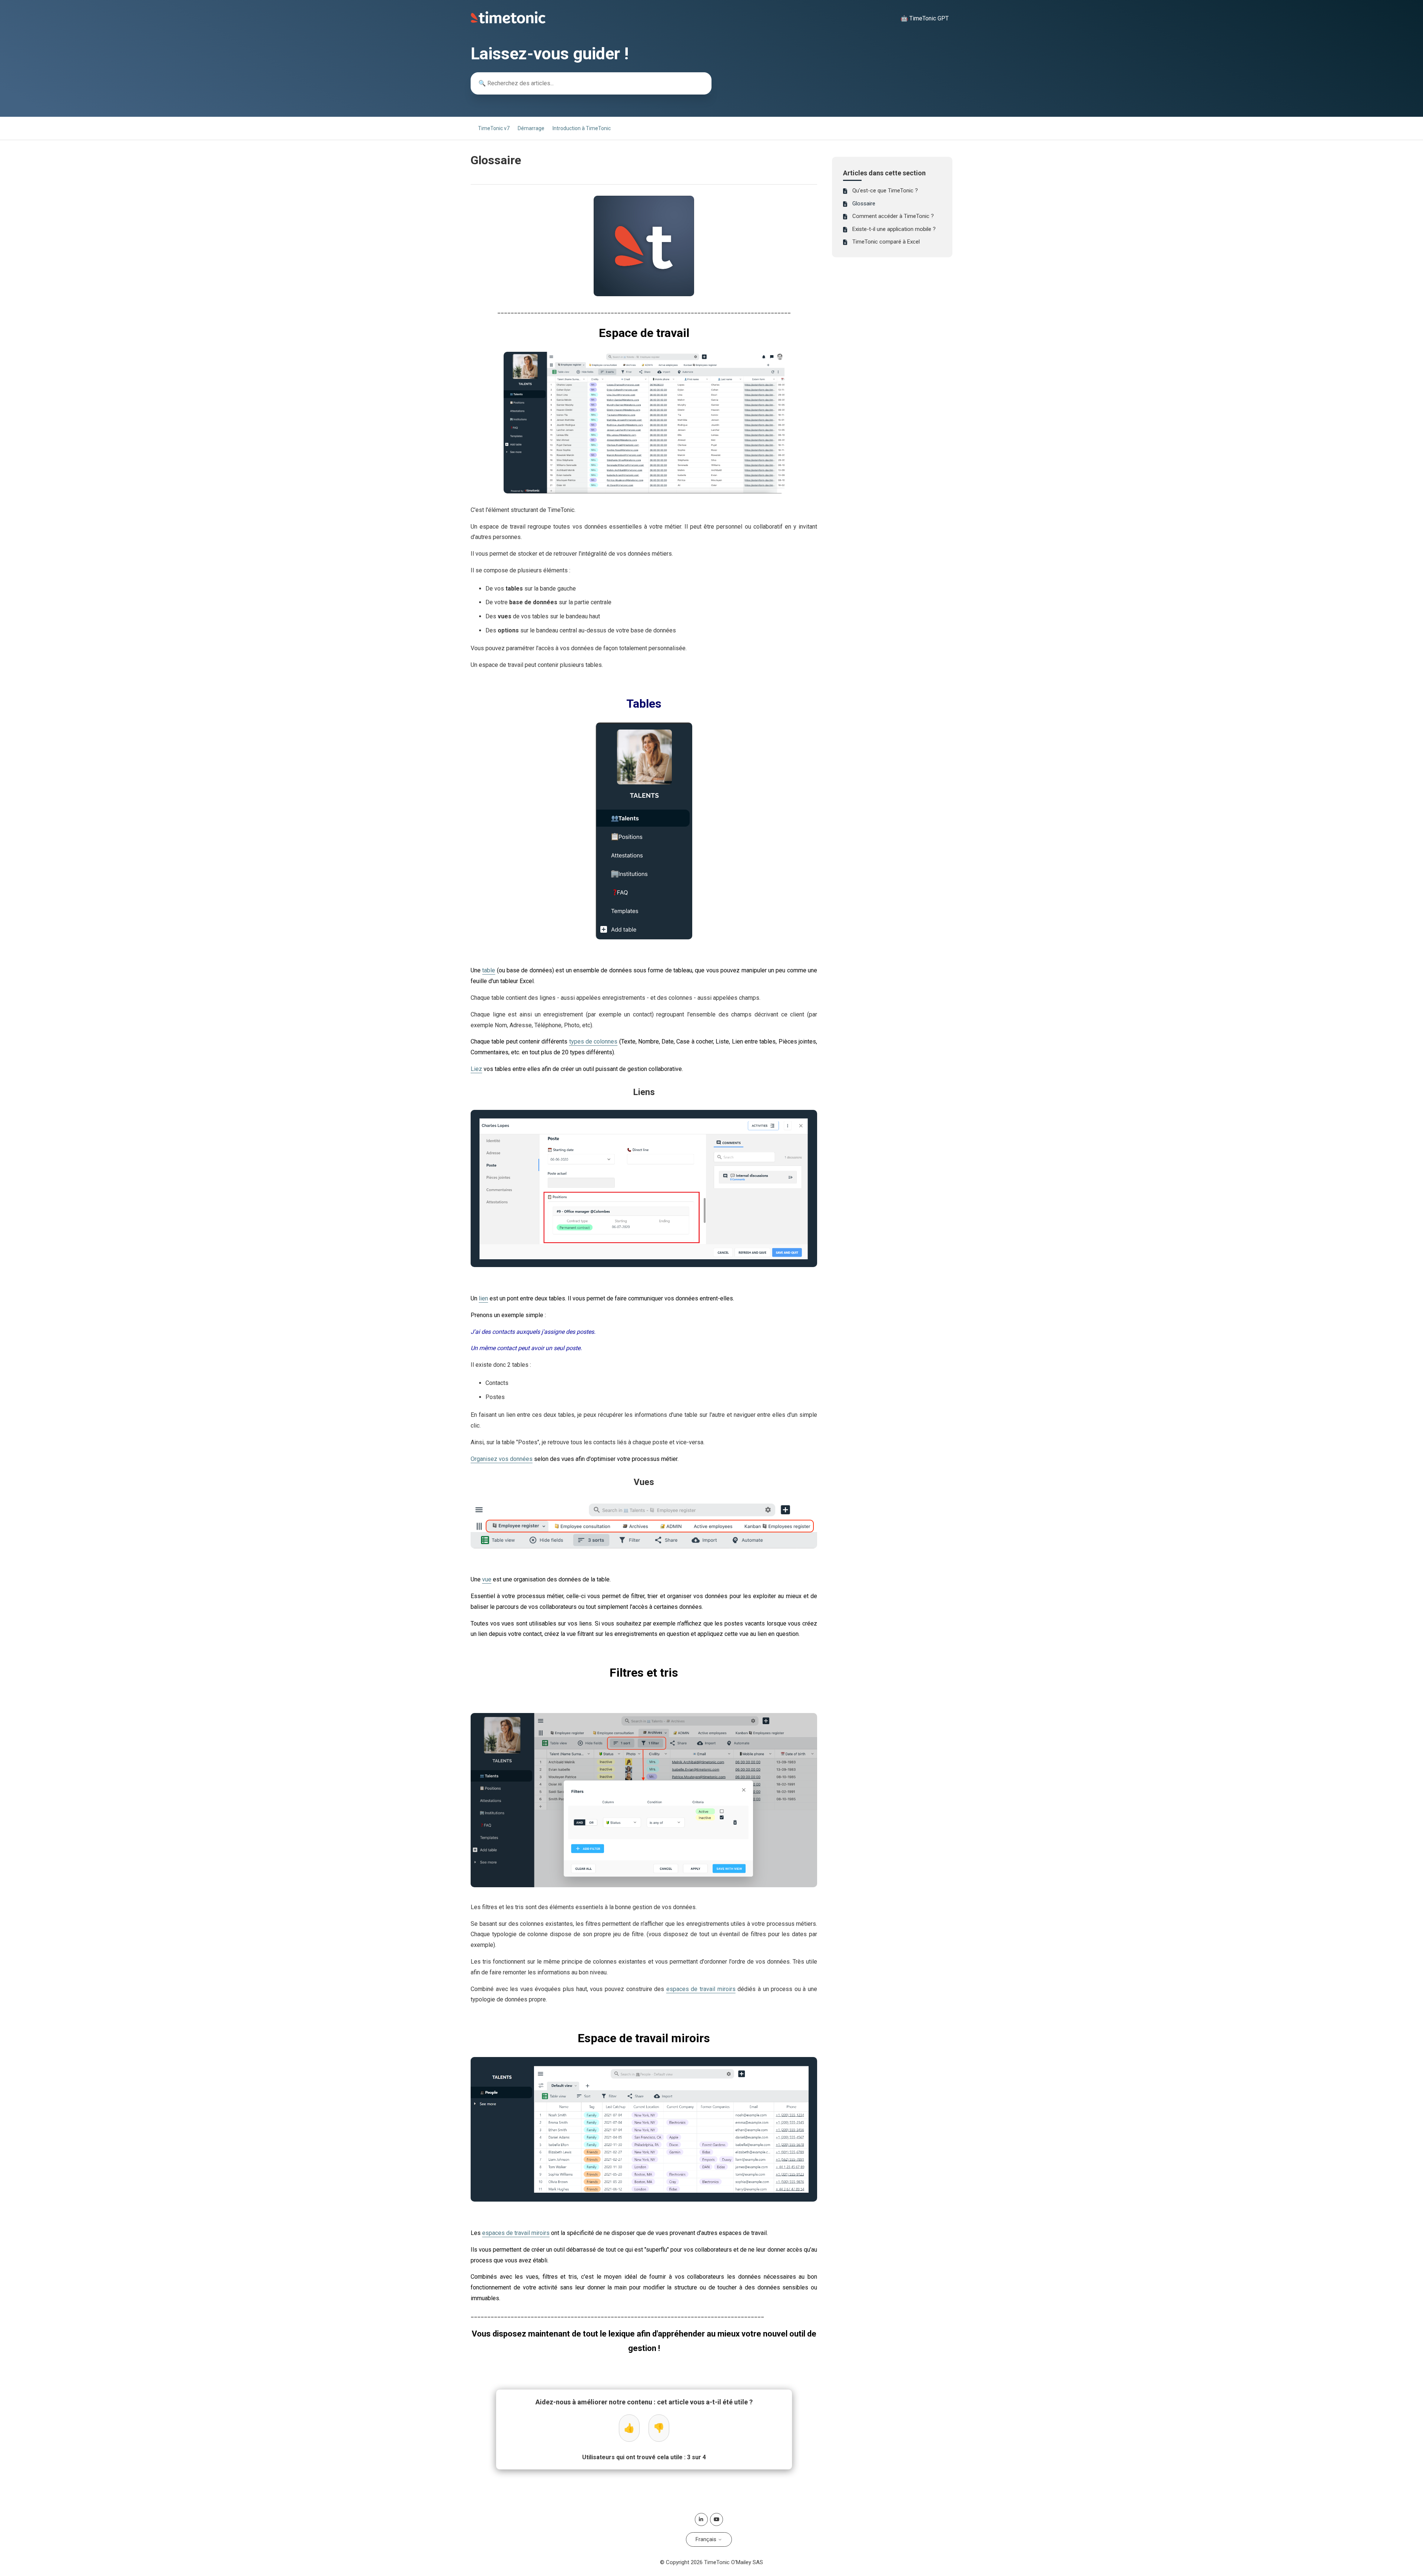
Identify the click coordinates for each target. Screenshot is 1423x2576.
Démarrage (531, 128)
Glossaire (864, 204)
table (489, 970)
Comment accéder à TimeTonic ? (893, 216)
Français (707, 2539)
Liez (476, 1069)
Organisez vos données (502, 1459)
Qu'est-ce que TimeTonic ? (885, 191)
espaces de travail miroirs (701, 1989)
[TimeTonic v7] (508, 22)
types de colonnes (593, 1041)
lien (483, 1298)
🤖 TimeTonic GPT (925, 18)
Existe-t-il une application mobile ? (894, 229)
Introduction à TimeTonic (582, 128)
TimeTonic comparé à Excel (886, 242)
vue (487, 1579)
